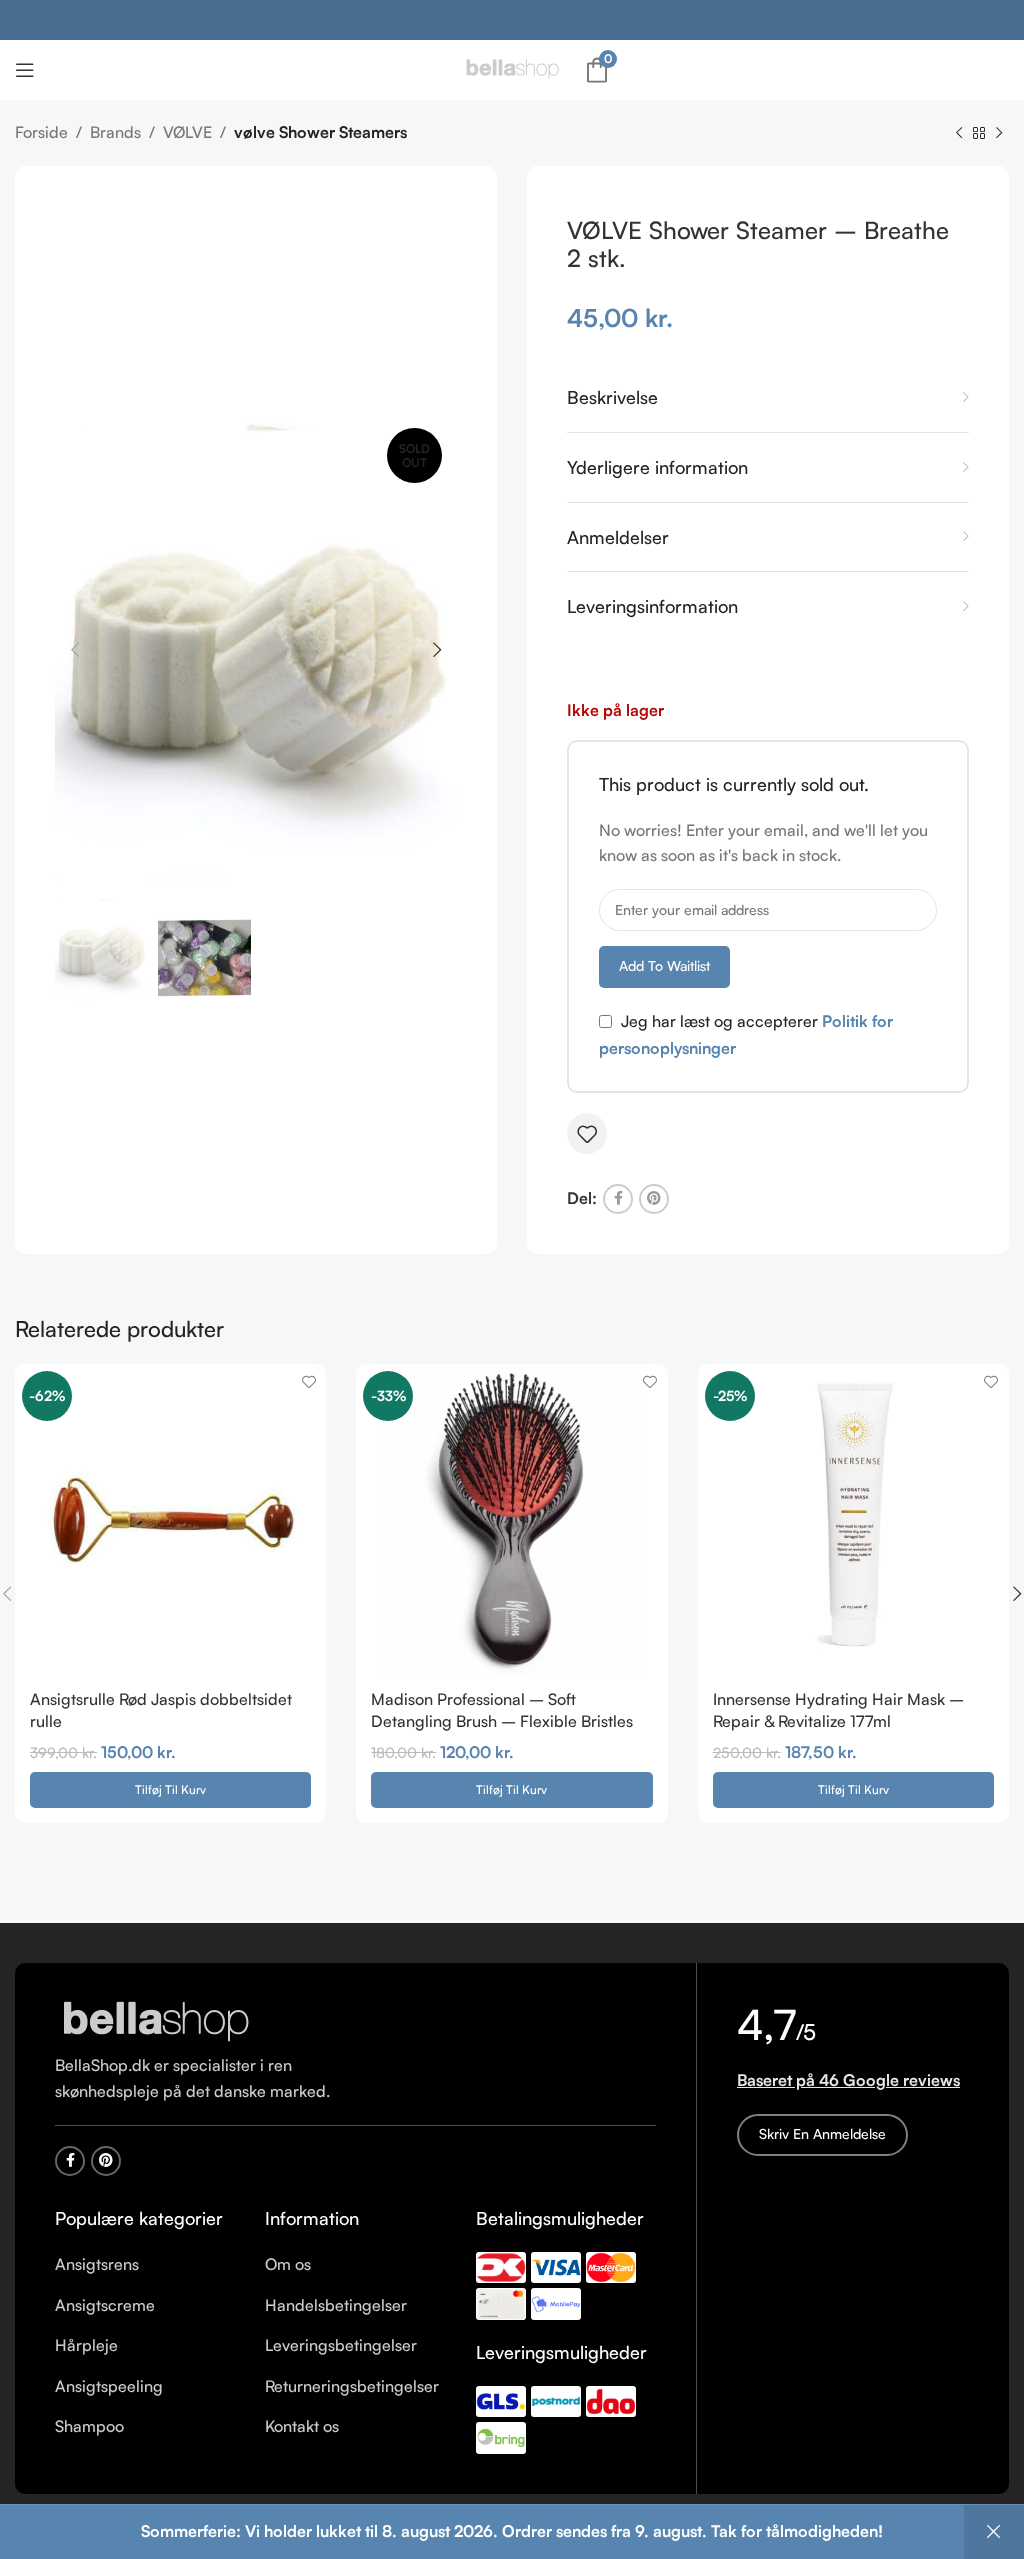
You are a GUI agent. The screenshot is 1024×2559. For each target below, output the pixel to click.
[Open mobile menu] (25, 70)
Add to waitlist (664, 965)
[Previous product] (959, 134)
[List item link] (145, 2265)
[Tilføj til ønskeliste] (587, 1134)
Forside (41, 132)
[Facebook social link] (618, 1199)
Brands (115, 132)
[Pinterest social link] (654, 1199)
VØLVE (187, 132)
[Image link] (155, 2021)
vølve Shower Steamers (320, 132)
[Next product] (999, 134)
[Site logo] (512, 68)
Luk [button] (994, 2532)
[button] (170, 1790)
